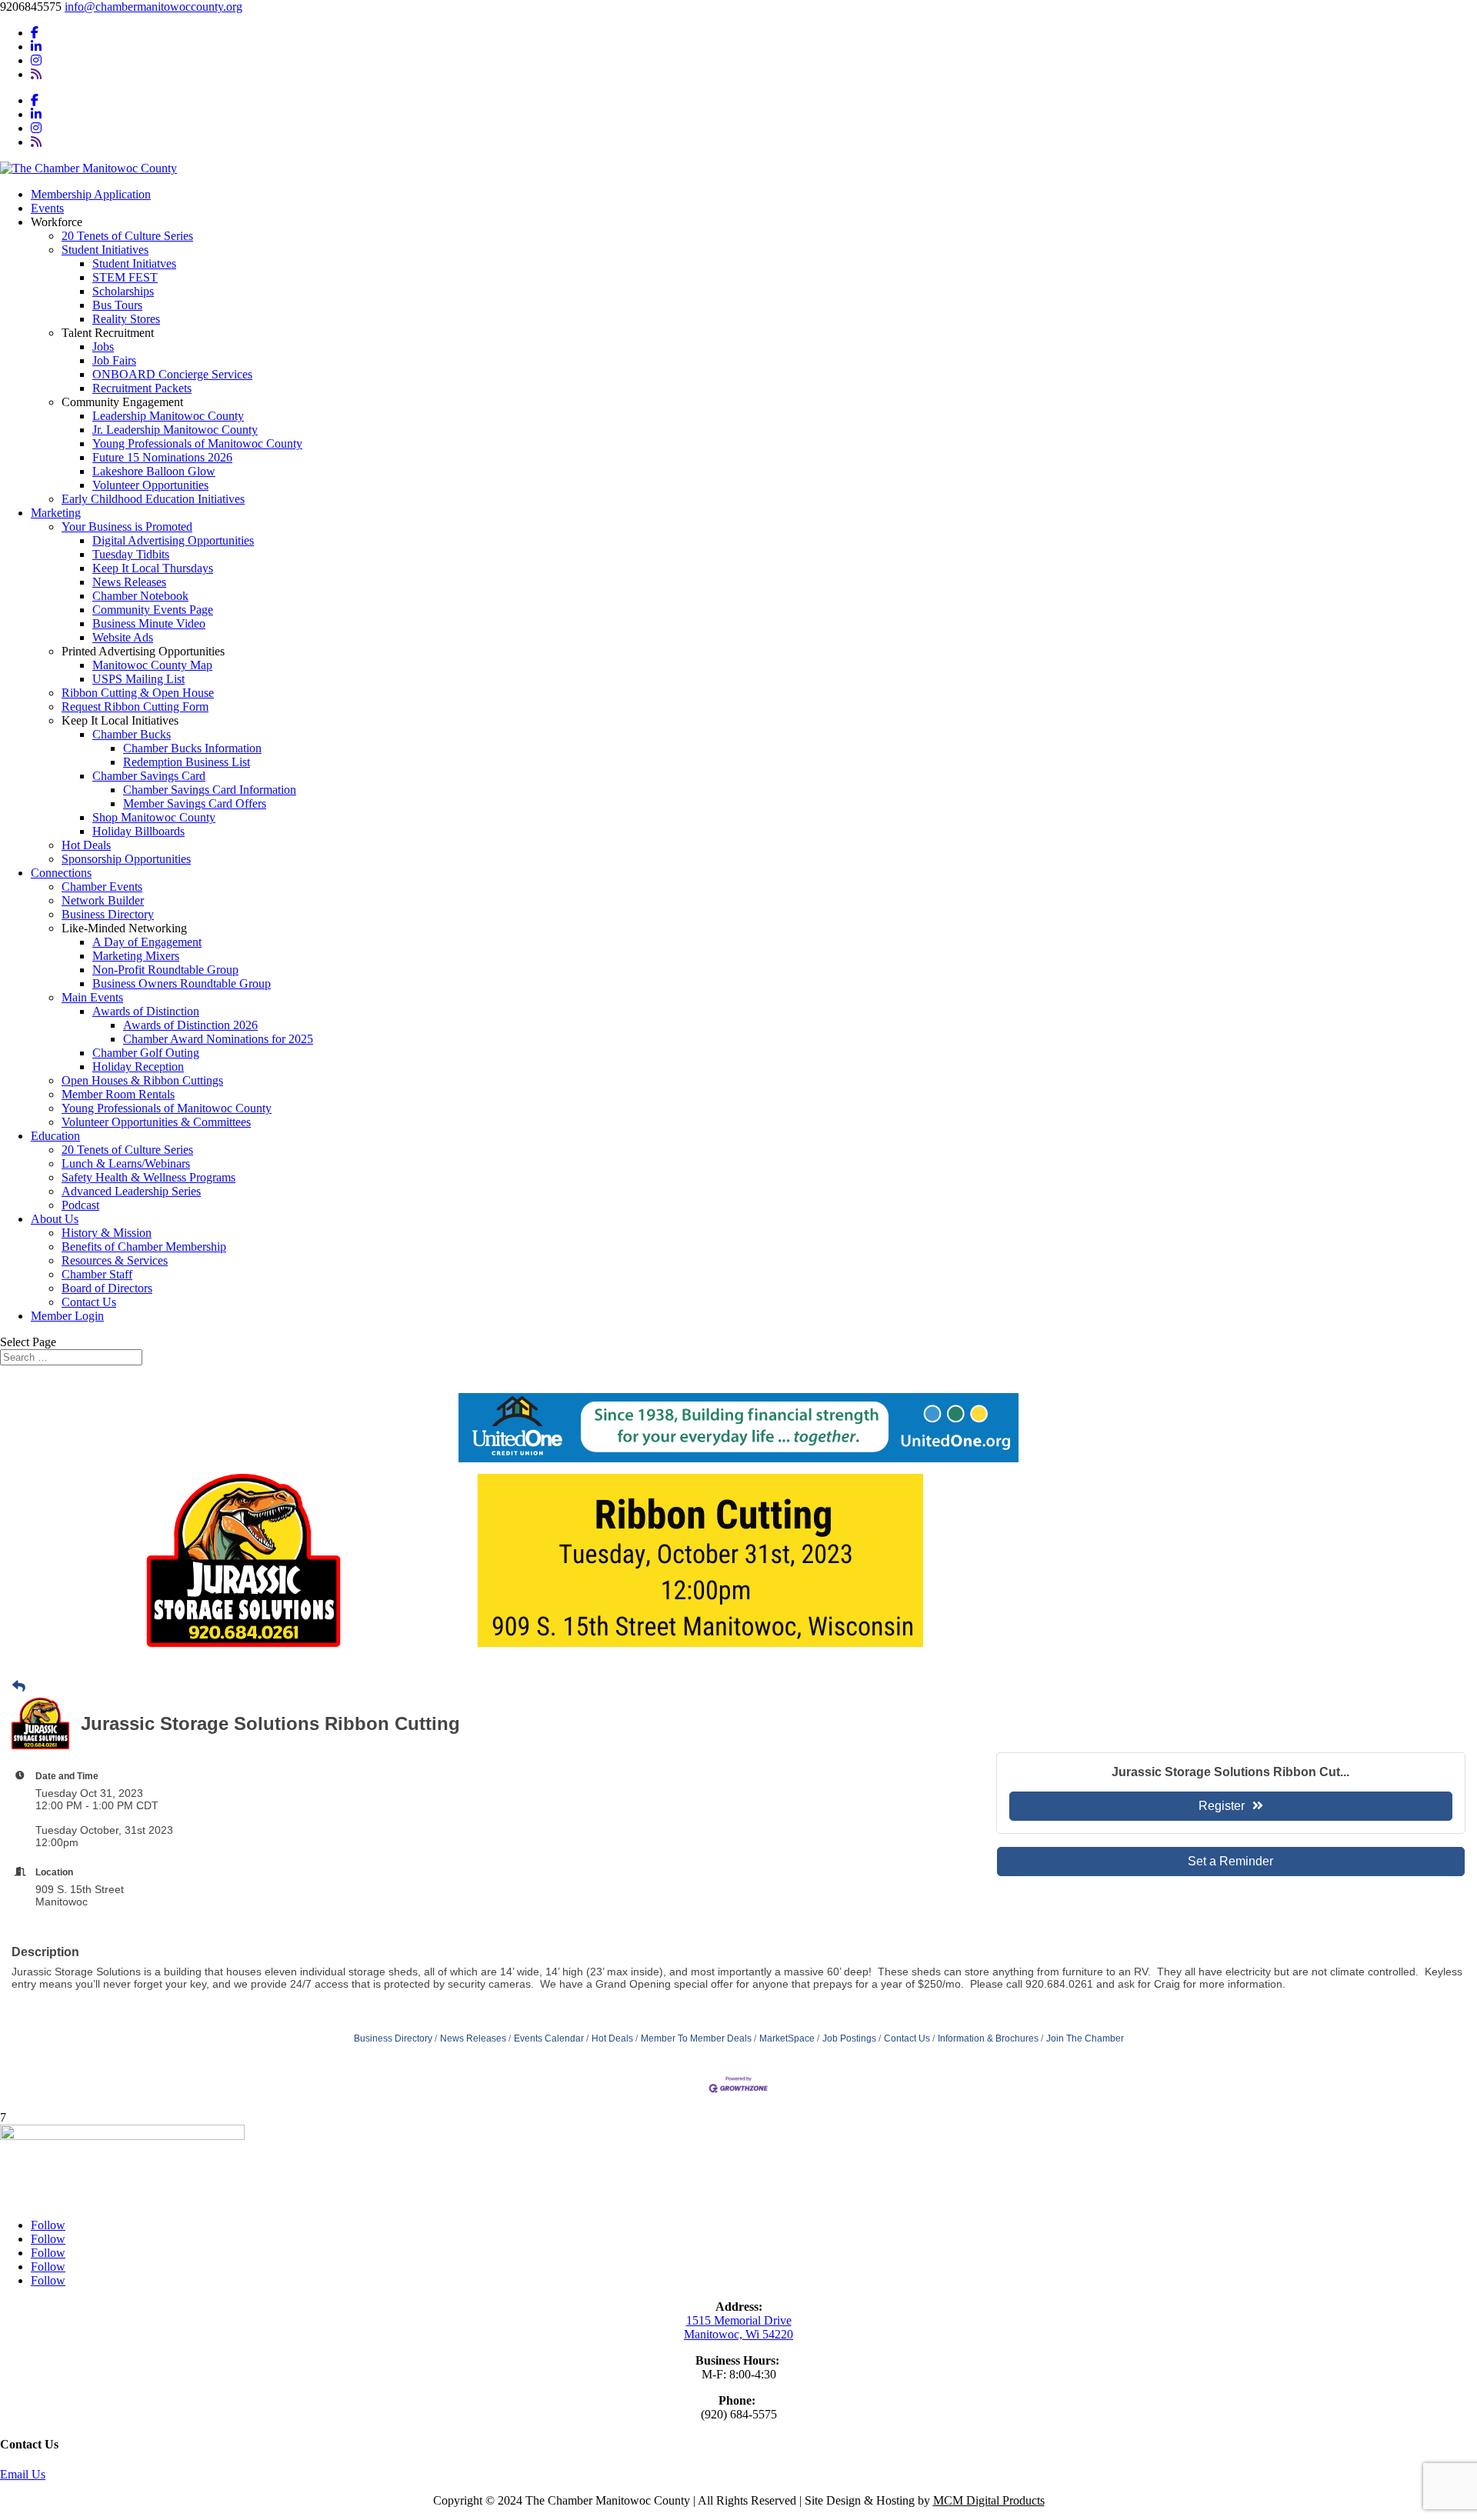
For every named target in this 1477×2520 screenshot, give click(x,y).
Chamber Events (102, 887)
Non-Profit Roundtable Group (165, 970)
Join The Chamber (1085, 2038)
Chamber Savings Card (149, 776)
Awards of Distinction (146, 1011)
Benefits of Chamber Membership (144, 1247)
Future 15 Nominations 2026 (162, 457)
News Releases (129, 582)
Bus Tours (117, 305)
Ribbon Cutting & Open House (138, 693)
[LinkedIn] (36, 47)
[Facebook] (35, 33)
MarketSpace (787, 2038)
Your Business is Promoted (127, 527)
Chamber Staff (97, 1274)
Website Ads (123, 637)
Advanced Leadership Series (131, 1191)
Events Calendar (549, 2038)
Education (55, 1136)
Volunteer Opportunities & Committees (156, 1122)
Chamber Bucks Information (192, 748)
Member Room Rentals (118, 1094)
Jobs (103, 347)
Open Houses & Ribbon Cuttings (142, 1080)
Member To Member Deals (696, 2038)
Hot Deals (86, 845)
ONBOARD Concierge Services (172, 374)
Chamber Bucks (132, 734)
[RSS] (36, 74)
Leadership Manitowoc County (168, 416)
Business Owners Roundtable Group (182, 983)
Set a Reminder (1230, 1861)
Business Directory (108, 914)
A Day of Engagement (147, 942)
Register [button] (1222, 1806)
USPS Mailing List (138, 679)
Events (47, 208)
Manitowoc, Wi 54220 (738, 2334)
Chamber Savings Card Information (210, 790)
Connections (61, 873)
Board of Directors (107, 1288)
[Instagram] (36, 60)
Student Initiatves (134, 263)
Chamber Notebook (140, 596)
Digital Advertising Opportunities (173, 540)
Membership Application (91, 194)
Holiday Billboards (138, 831)
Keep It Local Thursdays (153, 568)
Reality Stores (126, 319)
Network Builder (103, 900)
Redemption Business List (187, 762)
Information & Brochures (988, 2038)
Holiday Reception (138, 1067)
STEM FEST (125, 277)
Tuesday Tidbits (131, 554)
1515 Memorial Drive (739, 2320)
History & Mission (107, 1233)
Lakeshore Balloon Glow (154, 471)
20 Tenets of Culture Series (127, 236)
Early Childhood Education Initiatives (153, 499)
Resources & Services (115, 1260)
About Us (55, 1219)
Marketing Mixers (136, 956)
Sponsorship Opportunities (126, 859)
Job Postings (849, 2038)
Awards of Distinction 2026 (190, 1025)
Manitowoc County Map (152, 665)
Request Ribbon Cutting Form (135, 707)
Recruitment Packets (142, 388)
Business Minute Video (149, 623)
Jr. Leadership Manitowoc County (175, 430)
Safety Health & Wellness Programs (148, 1177)
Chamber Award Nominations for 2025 (218, 1039)
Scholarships (123, 291)
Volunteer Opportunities (150, 485)
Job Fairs (114, 360)
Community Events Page (153, 610)
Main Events (92, 997)
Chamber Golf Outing (146, 1053)
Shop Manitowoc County (154, 817)
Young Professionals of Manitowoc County (197, 443)
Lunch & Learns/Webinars (126, 1163)
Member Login (67, 1316)
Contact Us (89, 1302)
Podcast (80, 1205)
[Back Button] (19, 1687)
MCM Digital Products (989, 2500)
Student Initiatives (105, 250)
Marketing (56, 513)
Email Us (23, 2474)
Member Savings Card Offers (195, 803)
